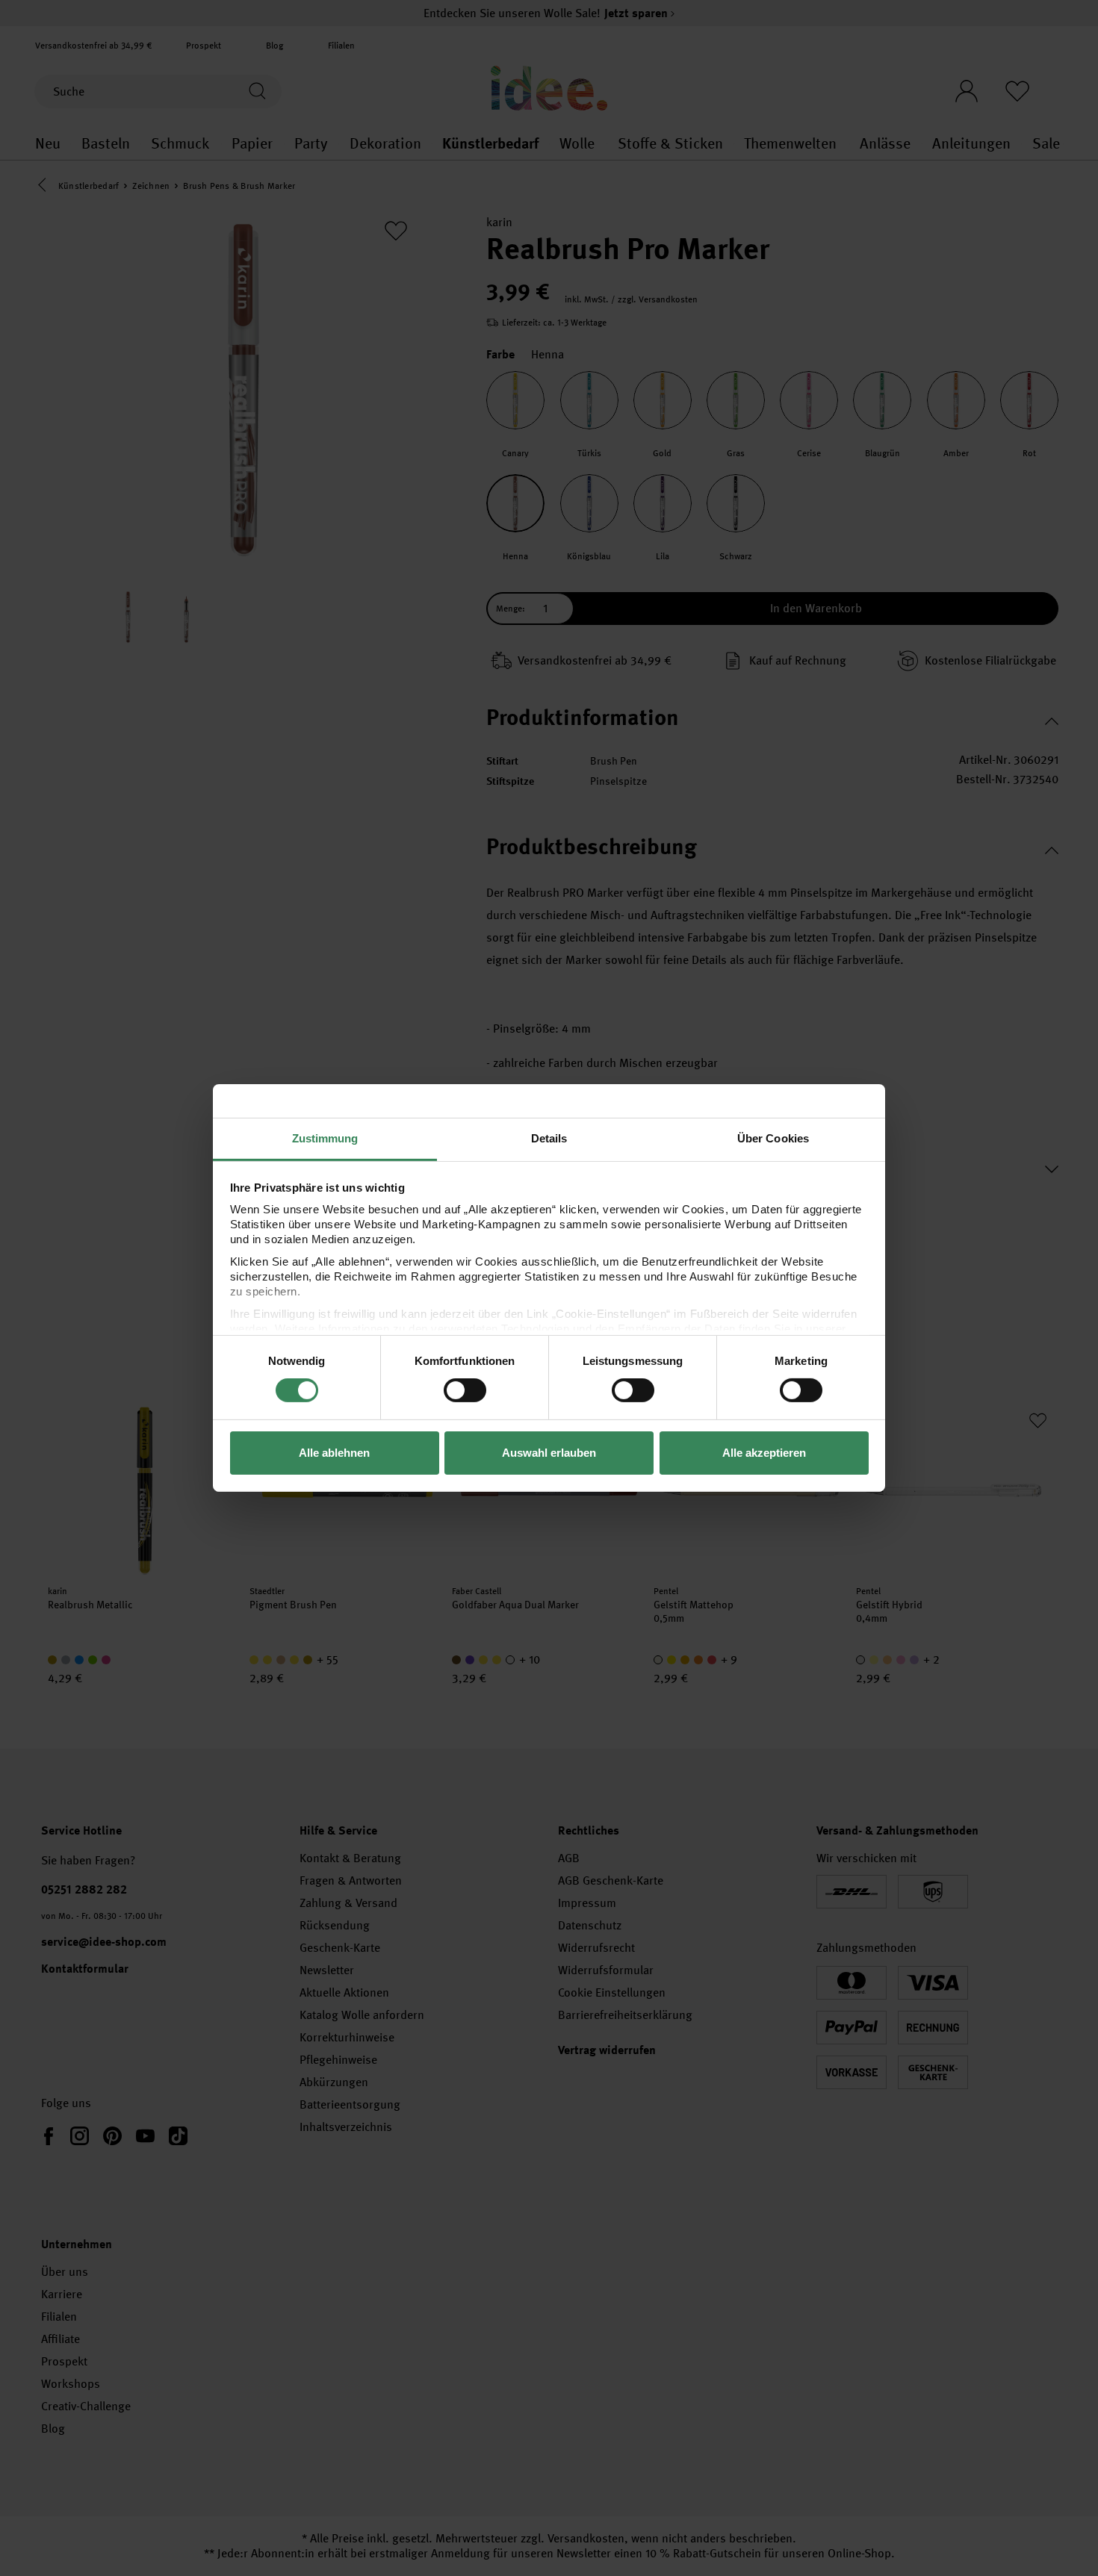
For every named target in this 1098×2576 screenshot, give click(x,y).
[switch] (465, 1390)
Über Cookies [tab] (773, 1138)
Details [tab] (549, 1138)
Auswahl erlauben (549, 1453)
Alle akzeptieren (764, 1453)
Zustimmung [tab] (325, 1138)
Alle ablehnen (334, 1453)
